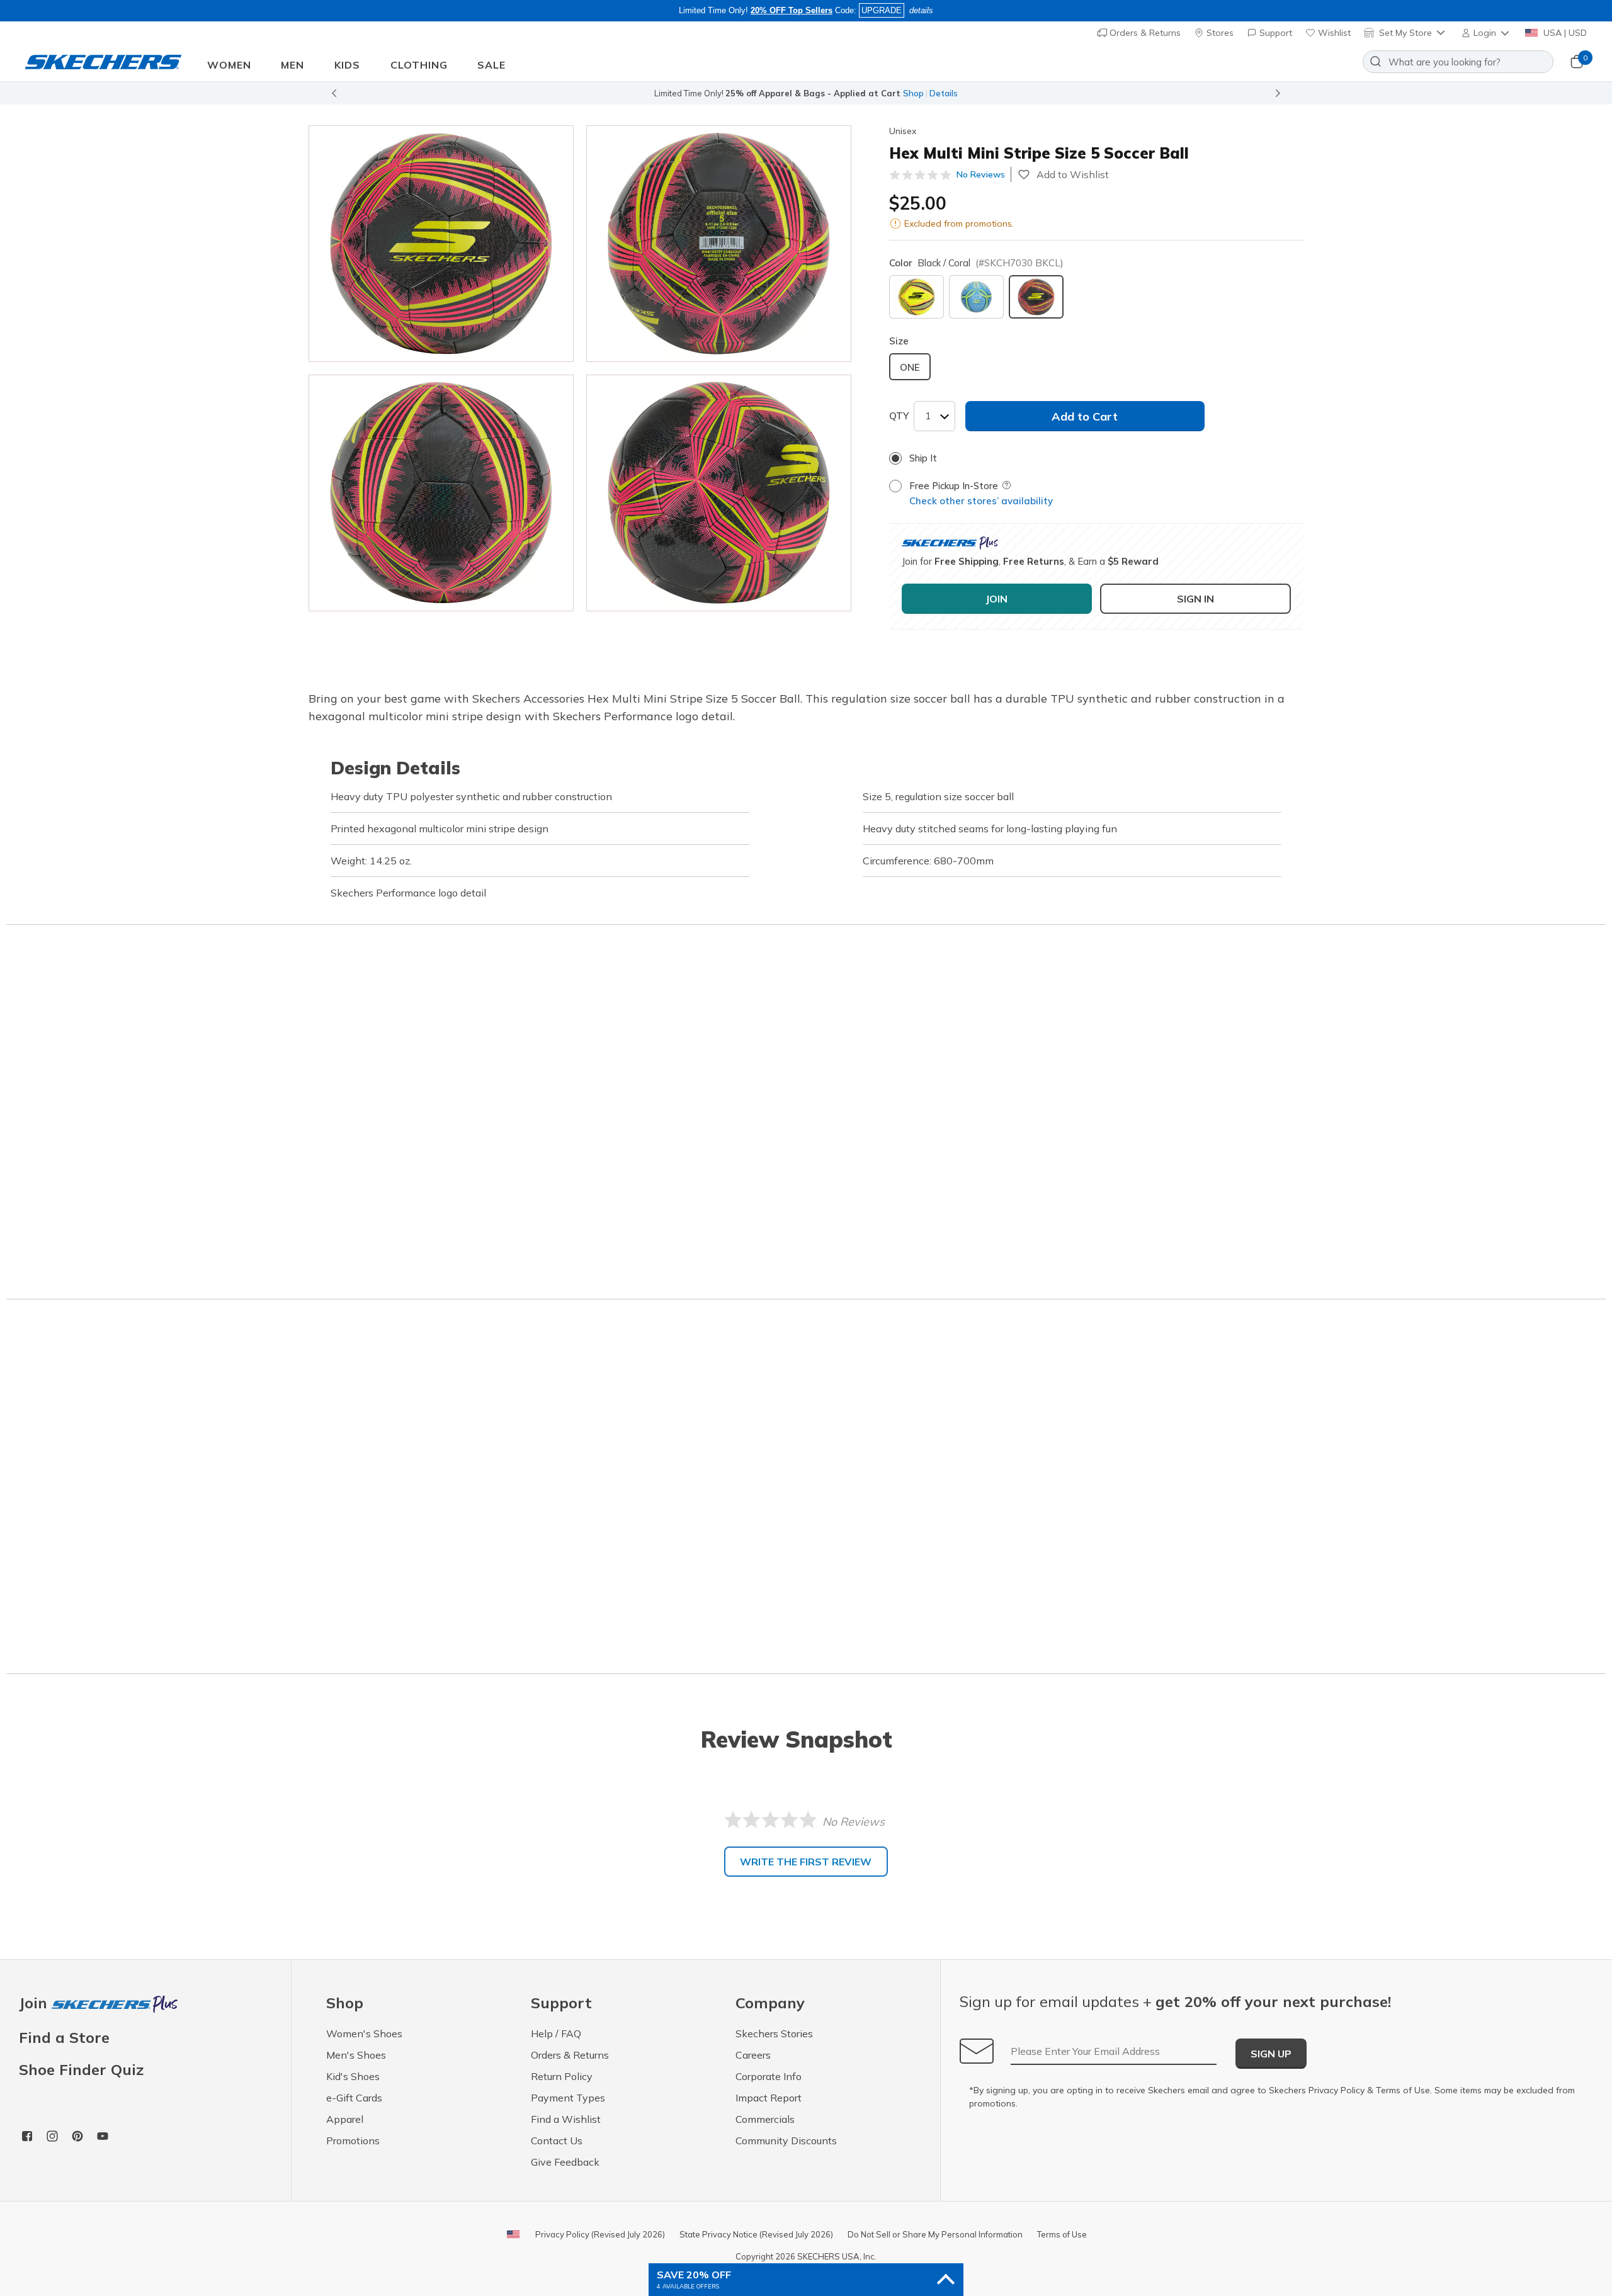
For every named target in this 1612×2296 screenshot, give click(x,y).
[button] (1486, 33)
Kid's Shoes (353, 2076)
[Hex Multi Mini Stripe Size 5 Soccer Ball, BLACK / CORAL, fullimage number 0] (441, 244)
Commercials (765, 2119)
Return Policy (562, 2076)
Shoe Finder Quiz (81, 2069)
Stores (1219, 33)
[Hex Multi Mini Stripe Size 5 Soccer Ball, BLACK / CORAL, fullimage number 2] (441, 493)
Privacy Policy (1337, 2090)
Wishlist (1333, 33)
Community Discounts (786, 2140)
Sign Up (1271, 2054)
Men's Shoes (356, 2055)
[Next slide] (1278, 93)
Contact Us (557, 2140)
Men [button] (292, 65)
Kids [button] (347, 65)
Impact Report (769, 2098)
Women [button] (229, 65)
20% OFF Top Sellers (792, 10)
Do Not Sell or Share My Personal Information (935, 2234)
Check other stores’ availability (981, 501)
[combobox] (1458, 62)
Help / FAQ (556, 2033)
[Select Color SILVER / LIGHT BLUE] (976, 297)
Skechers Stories (774, 2033)
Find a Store (64, 2037)
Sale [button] (491, 65)
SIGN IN (1195, 599)
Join (35, 2004)
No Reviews (981, 174)
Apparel (345, 2119)
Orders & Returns (1144, 33)
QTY (899, 416)
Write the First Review (806, 1862)
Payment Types (568, 2098)
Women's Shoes (364, 2033)
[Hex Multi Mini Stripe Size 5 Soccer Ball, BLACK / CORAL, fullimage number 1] (719, 244)
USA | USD (1564, 33)
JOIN (996, 599)
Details (944, 93)
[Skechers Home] (103, 62)
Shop (913, 93)
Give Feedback (565, 2162)
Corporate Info (769, 2076)
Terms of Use (1403, 2090)
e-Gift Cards (354, 2098)
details (921, 10)
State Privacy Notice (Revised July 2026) (756, 2234)
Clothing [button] (419, 65)
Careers (753, 2055)
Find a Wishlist (566, 2119)
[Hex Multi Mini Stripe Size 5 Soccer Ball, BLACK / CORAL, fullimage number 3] (719, 493)
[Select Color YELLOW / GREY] (917, 297)
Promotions (353, 2140)
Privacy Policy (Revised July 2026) (600, 2234)
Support (1274, 33)
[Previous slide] (334, 93)
